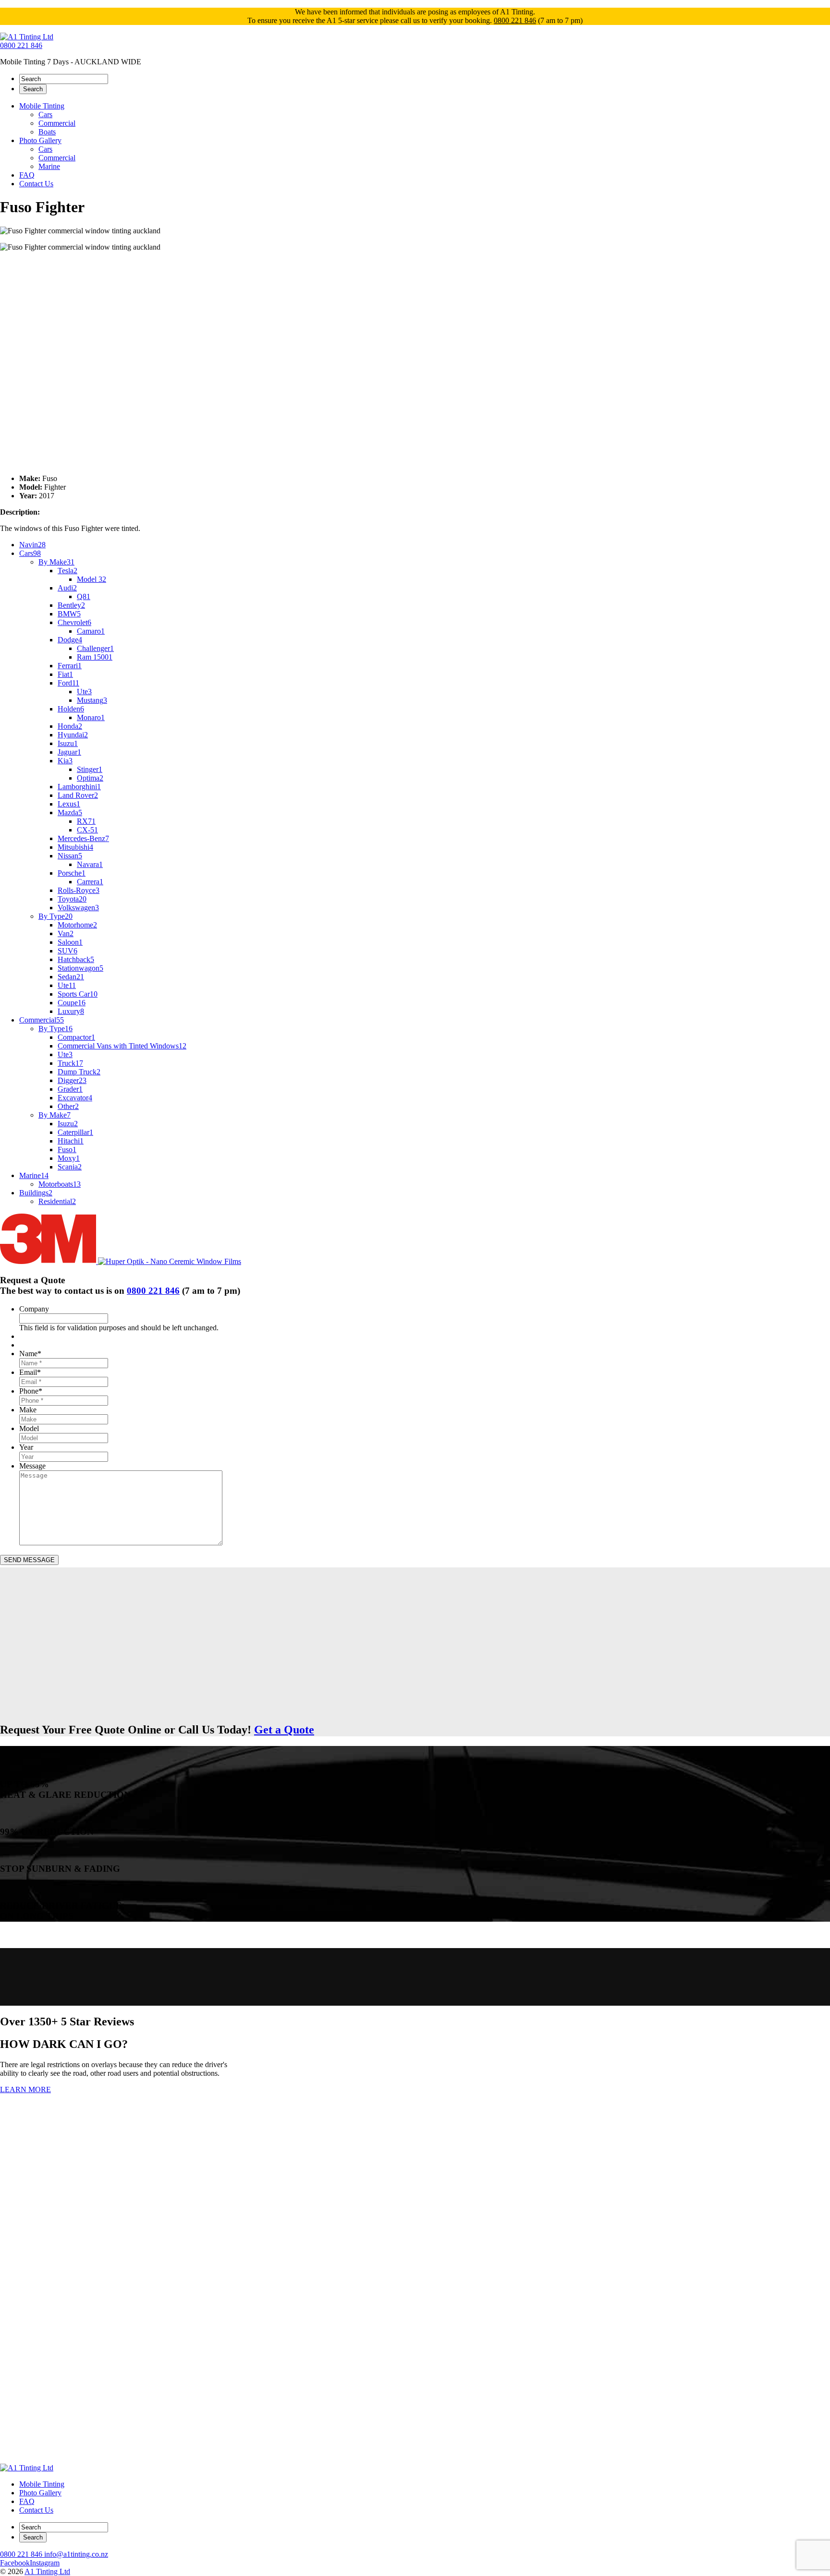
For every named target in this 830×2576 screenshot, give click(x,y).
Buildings (36, 1193)
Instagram (45, 2563)
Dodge (70, 640)
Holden (71, 709)
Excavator (75, 1098)
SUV (67, 951)
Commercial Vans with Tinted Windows (122, 1046)
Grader (70, 1089)
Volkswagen (78, 908)
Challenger (95, 648)
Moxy (69, 1158)
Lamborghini (79, 787)
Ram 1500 (95, 657)
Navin (32, 545)
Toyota (72, 899)
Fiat (65, 674)
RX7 (86, 821)
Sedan (71, 977)
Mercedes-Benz (83, 838)
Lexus (69, 804)
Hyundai (73, 735)
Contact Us (36, 184)
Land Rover (78, 795)
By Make (56, 562)
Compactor (76, 1037)
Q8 (84, 596)
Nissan (70, 856)
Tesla (67, 571)
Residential (57, 1201)
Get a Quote (284, 1730)
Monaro (91, 717)
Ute (84, 692)
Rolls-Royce (79, 890)
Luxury (71, 1011)
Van (66, 933)
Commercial (57, 123)
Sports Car (78, 994)
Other (68, 1106)
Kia (65, 761)
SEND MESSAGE (29, 1560)
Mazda (70, 813)
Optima (90, 778)
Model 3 (92, 579)
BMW (69, 614)
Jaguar (69, 752)
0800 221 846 (515, 20)
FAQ (27, 175)
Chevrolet (74, 622)
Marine (49, 166)
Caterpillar (75, 1132)
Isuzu (68, 743)
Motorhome (77, 925)
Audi (67, 588)
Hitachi (71, 1141)
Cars (45, 114)
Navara (90, 864)
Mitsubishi (75, 847)
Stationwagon (80, 968)
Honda (70, 726)
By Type (55, 916)
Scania (70, 1167)
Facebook (15, 2563)
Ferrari (70, 666)
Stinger (90, 769)
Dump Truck (79, 1072)
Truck (70, 1063)
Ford (68, 683)
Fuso (67, 1150)
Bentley (71, 605)
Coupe (72, 1003)
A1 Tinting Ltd (47, 2571)
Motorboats (60, 1184)
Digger (72, 1080)
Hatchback (76, 959)
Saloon (70, 942)
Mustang (92, 700)
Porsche (72, 873)
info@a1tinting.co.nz (76, 2554)
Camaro (91, 631)
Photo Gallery (40, 140)
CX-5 (87, 830)
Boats (47, 132)
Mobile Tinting (42, 106)
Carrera (90, 882)
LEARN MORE (25, 2089)
